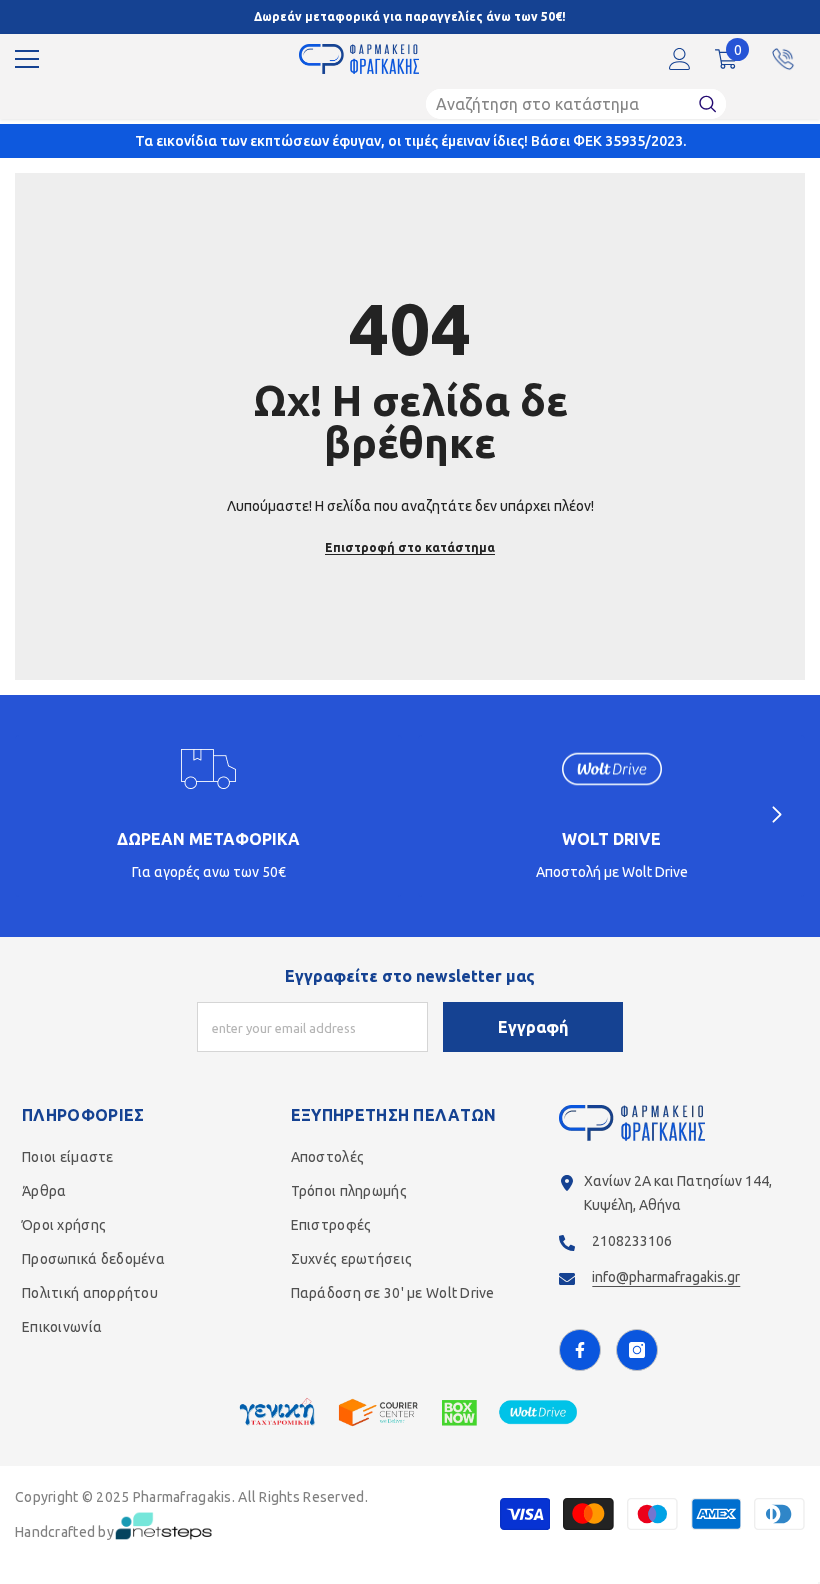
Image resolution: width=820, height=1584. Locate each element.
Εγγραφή (533, 1027)
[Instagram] (637, 1350)
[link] (208, 816)
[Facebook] (580, 1350)
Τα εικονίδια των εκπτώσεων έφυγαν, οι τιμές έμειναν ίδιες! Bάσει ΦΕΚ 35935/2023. (410, 141)
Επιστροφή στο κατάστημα (410, 547)
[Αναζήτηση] (576, 104)
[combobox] (557, 104)
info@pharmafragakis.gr (666, 1277)
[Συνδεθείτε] (680, 59)
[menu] (27, 59)
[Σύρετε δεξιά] (776, 816)
